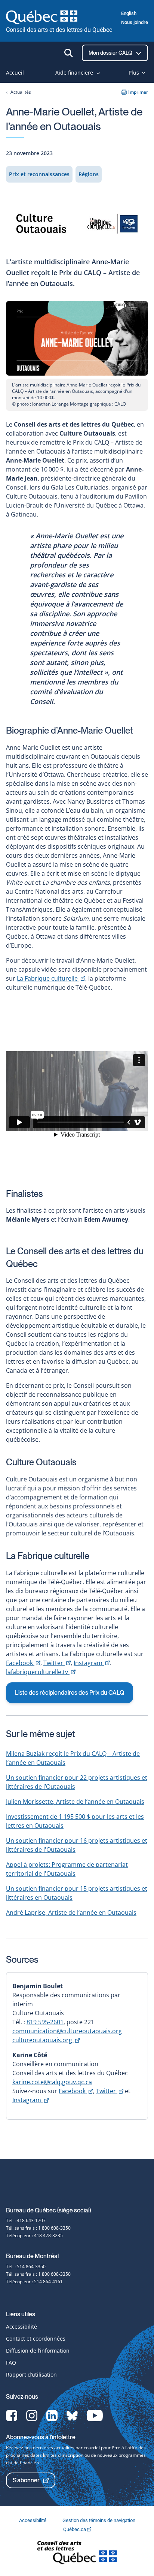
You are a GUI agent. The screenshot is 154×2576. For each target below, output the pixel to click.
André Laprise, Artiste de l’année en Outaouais (71, 1913)
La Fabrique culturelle (51, 978)
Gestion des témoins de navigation (99, 2520)
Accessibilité (21, 2327)
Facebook (23, 1663)
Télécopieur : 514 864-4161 (34, 2282)
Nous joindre (135, 22)
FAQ (11, 2363)
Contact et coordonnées (36, 2339)
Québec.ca (75, 2529)
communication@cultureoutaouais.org (67, 2031)
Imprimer (138, 92)
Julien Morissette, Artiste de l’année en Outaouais (75, 1802)
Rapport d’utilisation (31, 2375)
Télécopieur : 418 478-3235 (34, 2235)
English (129, 13)
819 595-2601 (45, 2022)
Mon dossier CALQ (111, 53)
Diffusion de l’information (38, 2351)
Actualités (21, 92)
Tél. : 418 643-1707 (26, 2220)
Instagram (92, 1663)
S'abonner (26, 2480)
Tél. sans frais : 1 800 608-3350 (38, 2228)
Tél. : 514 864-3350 (26, 2267)
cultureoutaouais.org (46, 2040)
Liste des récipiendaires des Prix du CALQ (70, 1693)
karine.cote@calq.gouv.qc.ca (52, 2082)
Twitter (57, 1663)
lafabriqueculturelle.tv (41, 1672)
